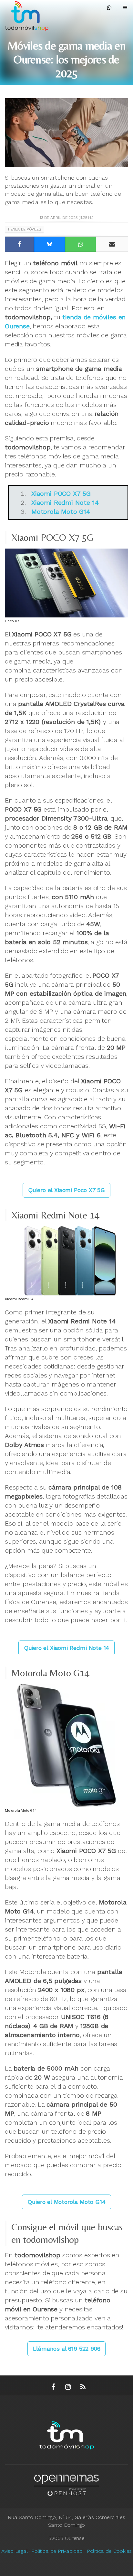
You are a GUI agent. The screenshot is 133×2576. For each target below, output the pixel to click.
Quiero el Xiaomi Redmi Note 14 (67, 1648)
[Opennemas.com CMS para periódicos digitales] (66, 2483)
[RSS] (83, 2387)
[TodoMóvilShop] (32, 15)
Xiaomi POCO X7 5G (61, 494)
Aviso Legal (14, 2551)
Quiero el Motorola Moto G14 (66, 2202)
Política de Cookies (109, 2551)
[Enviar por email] (112, 244)
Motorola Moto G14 (61, 512)
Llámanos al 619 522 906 (67, 2349)
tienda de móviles (24, 229)
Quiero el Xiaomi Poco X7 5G (66, 1190)
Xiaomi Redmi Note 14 (65, 503)
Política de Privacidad (57, 2551)
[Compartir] (20, 244)
